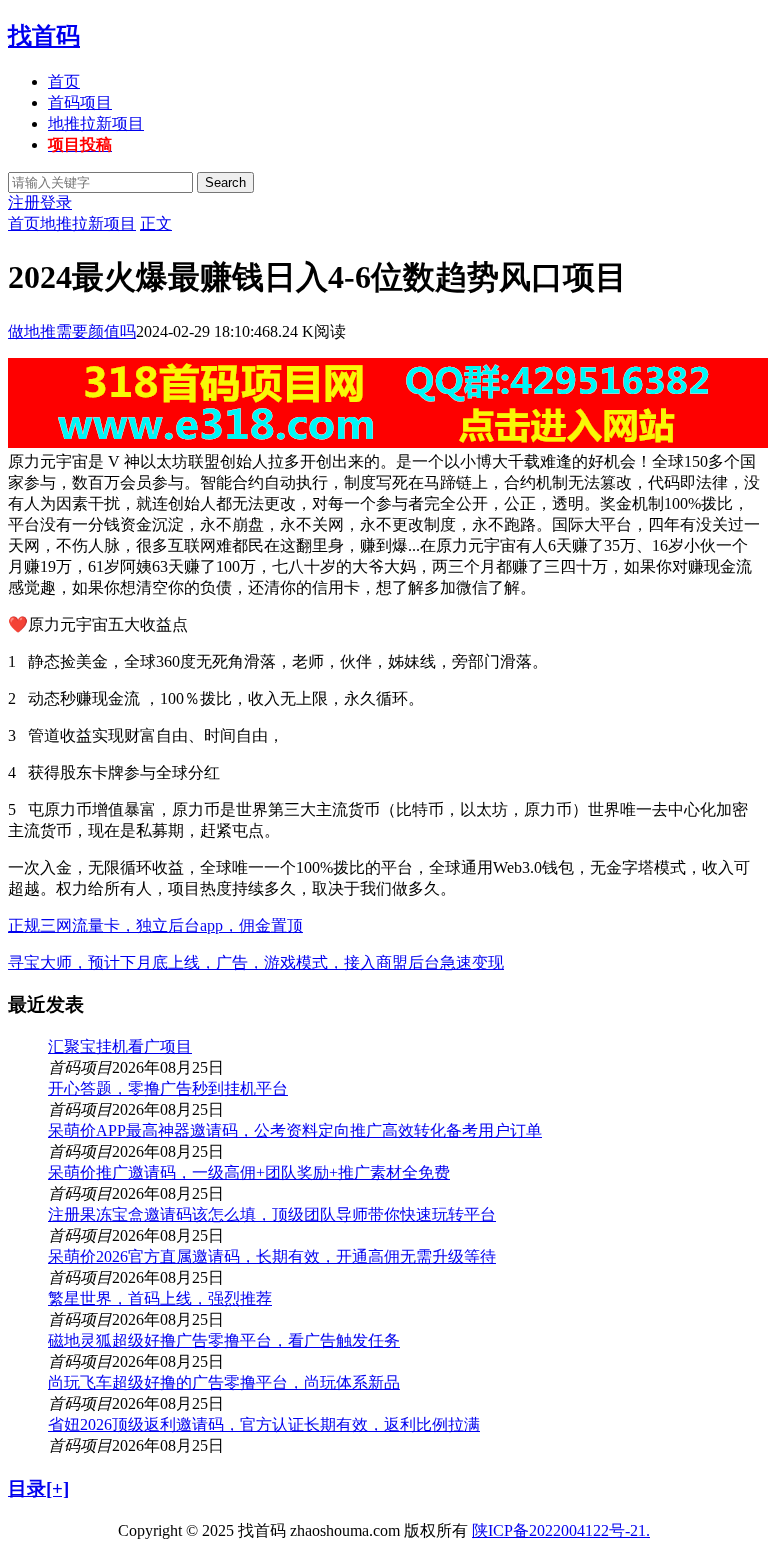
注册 (24, 202)
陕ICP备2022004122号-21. (561, 1530)
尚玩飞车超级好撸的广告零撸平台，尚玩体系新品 (224, 1382)
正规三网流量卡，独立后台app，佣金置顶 (155, 925)
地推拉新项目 (96, 123)
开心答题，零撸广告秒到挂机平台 (168, 1088)
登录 (56, 202)
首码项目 (80, 102)
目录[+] (38, 1488)
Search (225, 182)
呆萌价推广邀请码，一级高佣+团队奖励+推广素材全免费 (249, 1172)
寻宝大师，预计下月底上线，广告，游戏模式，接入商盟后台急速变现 (256, 962)
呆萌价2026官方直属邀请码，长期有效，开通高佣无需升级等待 (272, 1256)
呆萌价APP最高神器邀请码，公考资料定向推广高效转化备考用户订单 (295, 1130)
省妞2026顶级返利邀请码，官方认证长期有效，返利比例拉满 (264, 1424)
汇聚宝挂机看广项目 (120, 1046)
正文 (156, 223)
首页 (64, 81)
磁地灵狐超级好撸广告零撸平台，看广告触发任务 (224, 1340)
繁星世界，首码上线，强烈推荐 (160, 1298)
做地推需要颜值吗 (72, 331)
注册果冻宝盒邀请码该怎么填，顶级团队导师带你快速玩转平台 (272, 1214)
